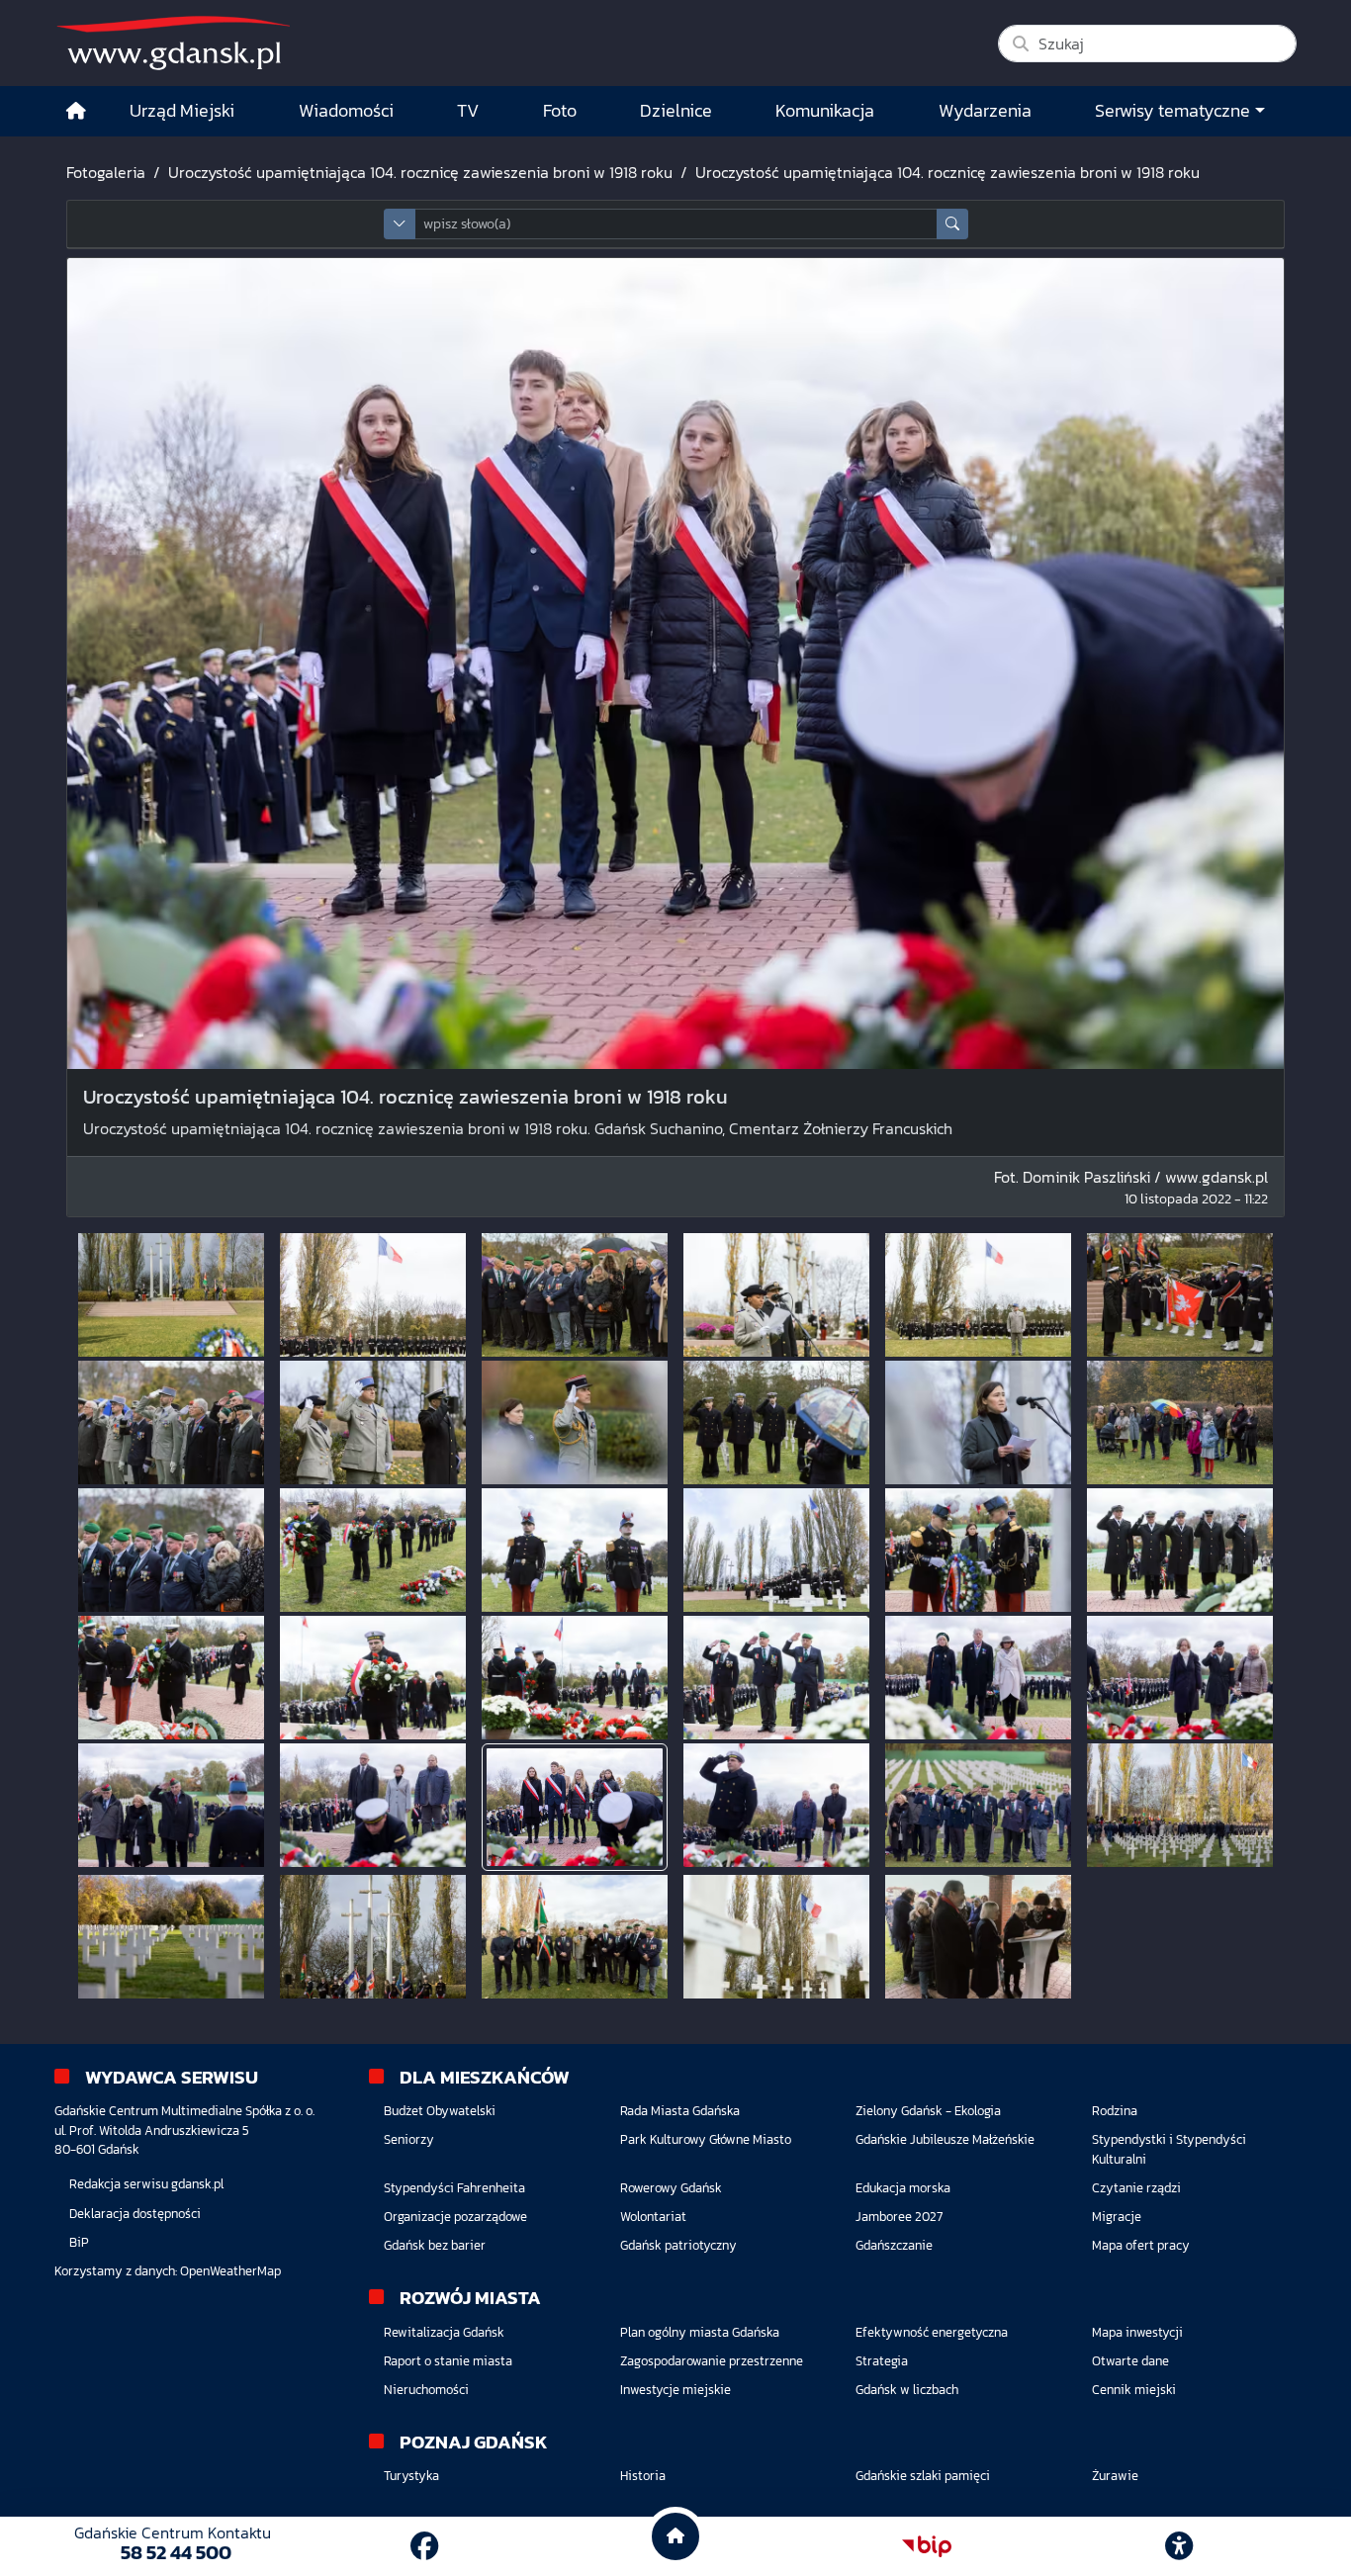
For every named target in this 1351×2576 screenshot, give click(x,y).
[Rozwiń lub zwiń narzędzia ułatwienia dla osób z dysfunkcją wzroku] (1179, 2546)
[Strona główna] (76, 111)
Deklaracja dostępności (135, 2214)
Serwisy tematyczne (1172, 111)
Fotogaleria (106, 172)
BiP (79, 2242)
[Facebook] (424, 2546)
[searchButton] (952, 224)
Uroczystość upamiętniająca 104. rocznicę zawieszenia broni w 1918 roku (420, 172)
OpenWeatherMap (230, 2271)
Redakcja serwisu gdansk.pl (146, 2184)
